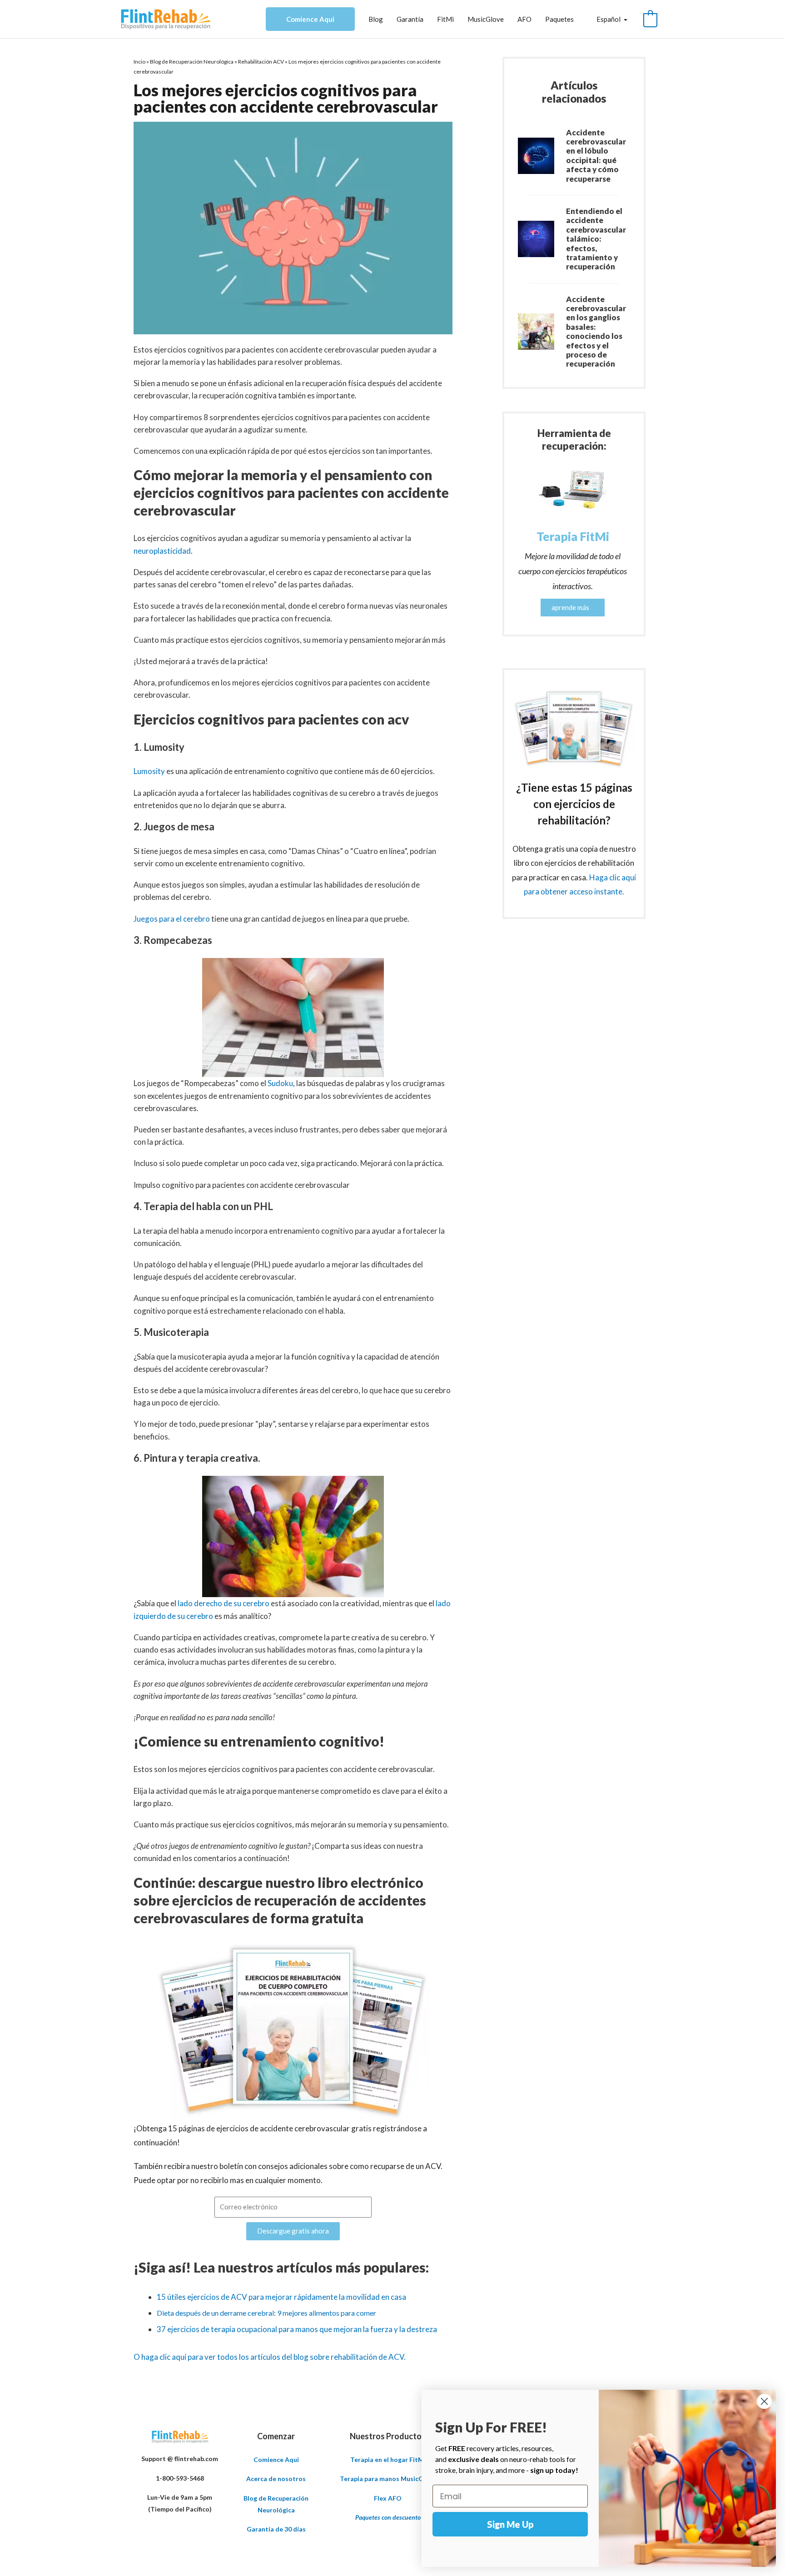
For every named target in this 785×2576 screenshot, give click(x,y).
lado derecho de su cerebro (224, 1603)
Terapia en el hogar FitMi (388, 2459)
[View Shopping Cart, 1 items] (650, 19)
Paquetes (559, 19)
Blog (376, 19)
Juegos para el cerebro (172, 919)
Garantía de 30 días (276, 2529)
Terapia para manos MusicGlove (388, 2479)
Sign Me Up (510, 2524)
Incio (139, 62)
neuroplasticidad (162, 551)
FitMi (445, 19)
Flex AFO (388, 2498)
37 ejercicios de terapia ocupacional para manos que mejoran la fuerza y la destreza (297, 2329)
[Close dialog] (764, 2401)
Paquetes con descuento (388, 2517)
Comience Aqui (310, 19)
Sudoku (280, 1083)
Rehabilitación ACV (261, 62)
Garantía (410, 19)
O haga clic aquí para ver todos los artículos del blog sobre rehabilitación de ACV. (270, 2357)
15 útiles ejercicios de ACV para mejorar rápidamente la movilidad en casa (281, 2297)
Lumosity (150, 771)
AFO (524, 19)
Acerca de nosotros (276, 2479)
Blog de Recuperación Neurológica (192, 62)
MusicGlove (486, 19)
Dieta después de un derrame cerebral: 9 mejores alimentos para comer (266, 2313)
